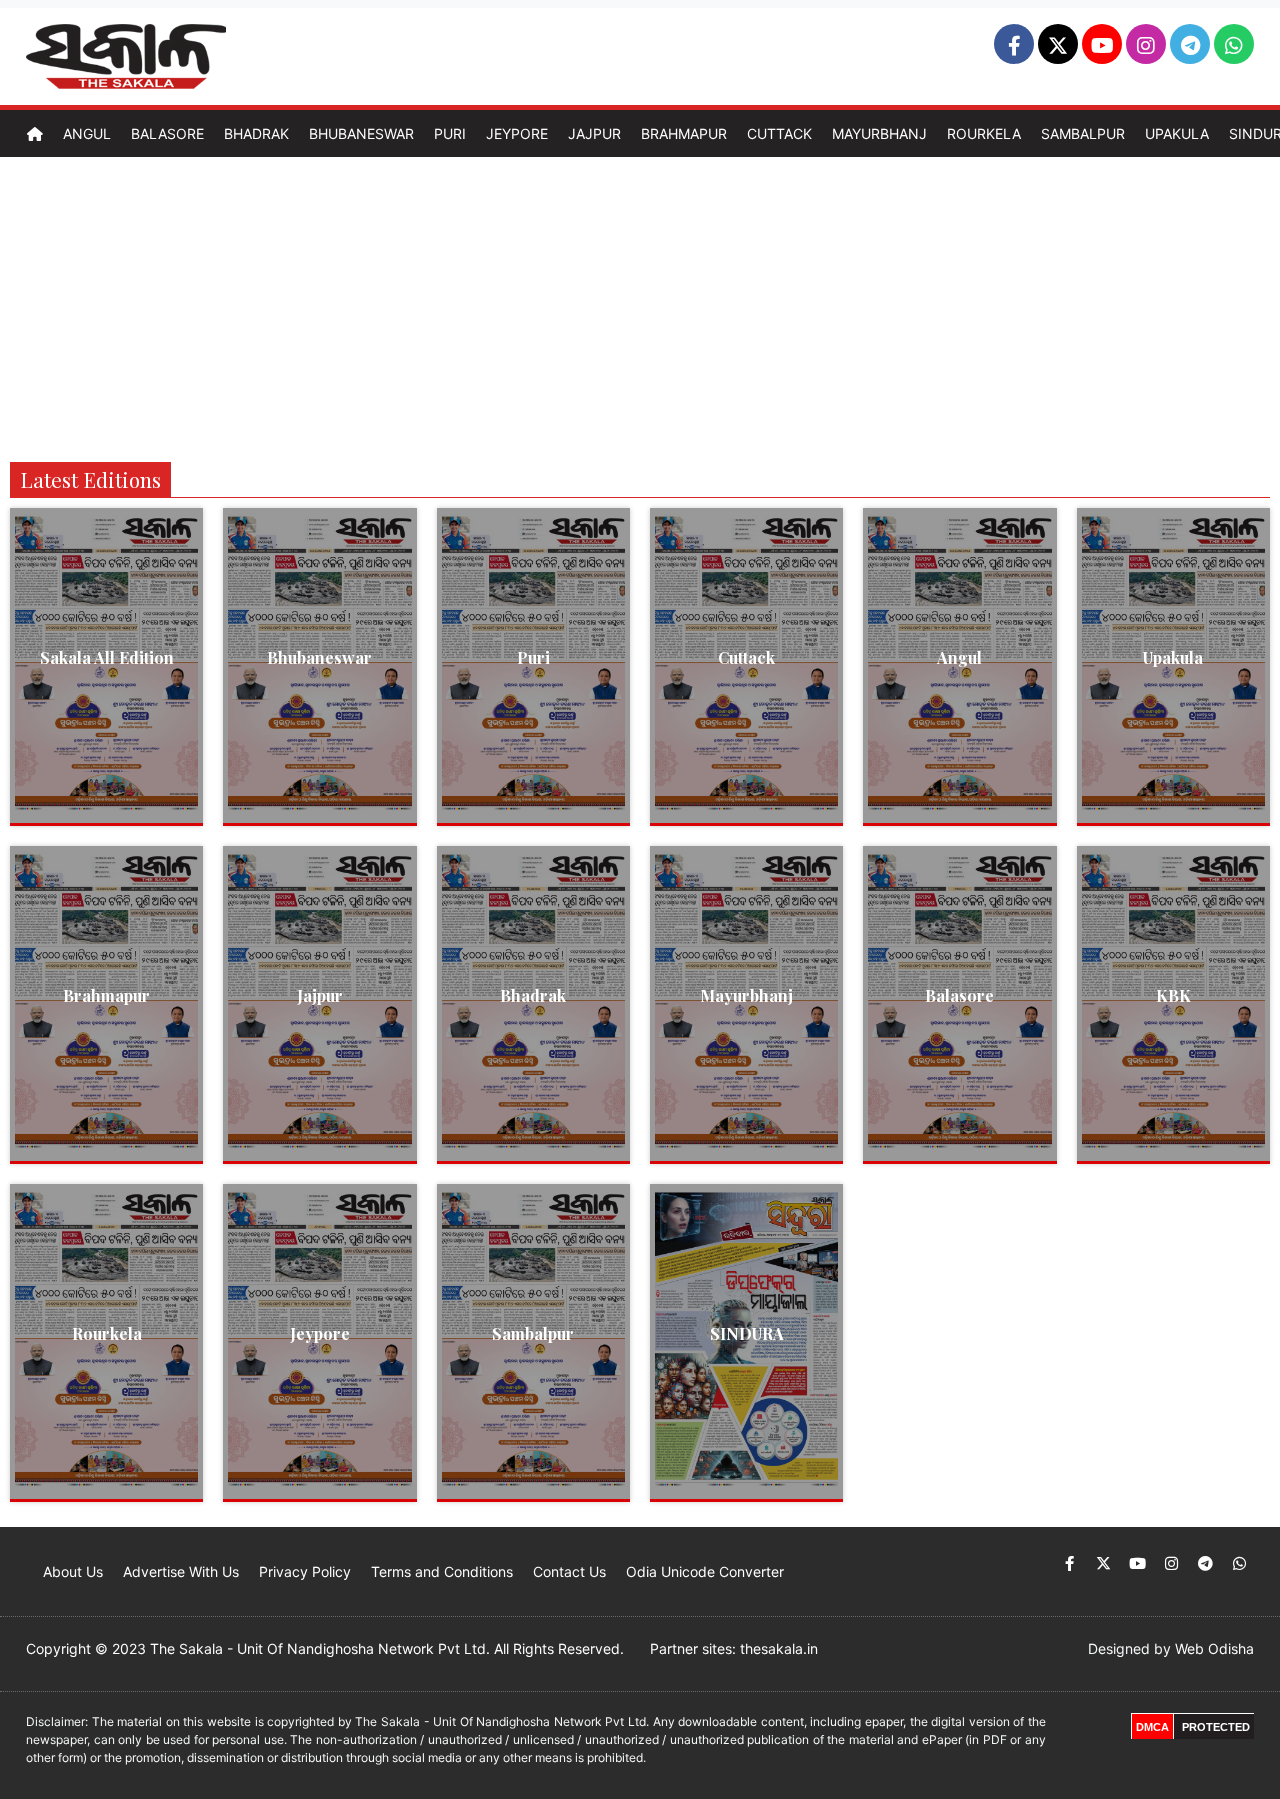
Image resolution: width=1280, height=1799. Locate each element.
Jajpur (594, 133)
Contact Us (569, 1571)
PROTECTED (1216, 1727)
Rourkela (984, 133)
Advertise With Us (181, 1571)
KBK (1173, 995)
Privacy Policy (305, 1571)
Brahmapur (684, 133)
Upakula (1177, 133)
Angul (87, 133)
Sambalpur (1083, 133)
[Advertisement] (640, 307)
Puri (450, 133)
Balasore (167, 133)
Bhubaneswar (361, 133)
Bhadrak (256, 133)
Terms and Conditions (442, 1571)
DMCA (1152, 1727)
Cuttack (779, 133)
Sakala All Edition (107, 657)
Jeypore (517, 133)
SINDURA (747, 1333)
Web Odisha (1214, 1648)
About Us (73, 1571)
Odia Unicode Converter (705, 1571)
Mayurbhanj (879, 133)
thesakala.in (779, 1648)
